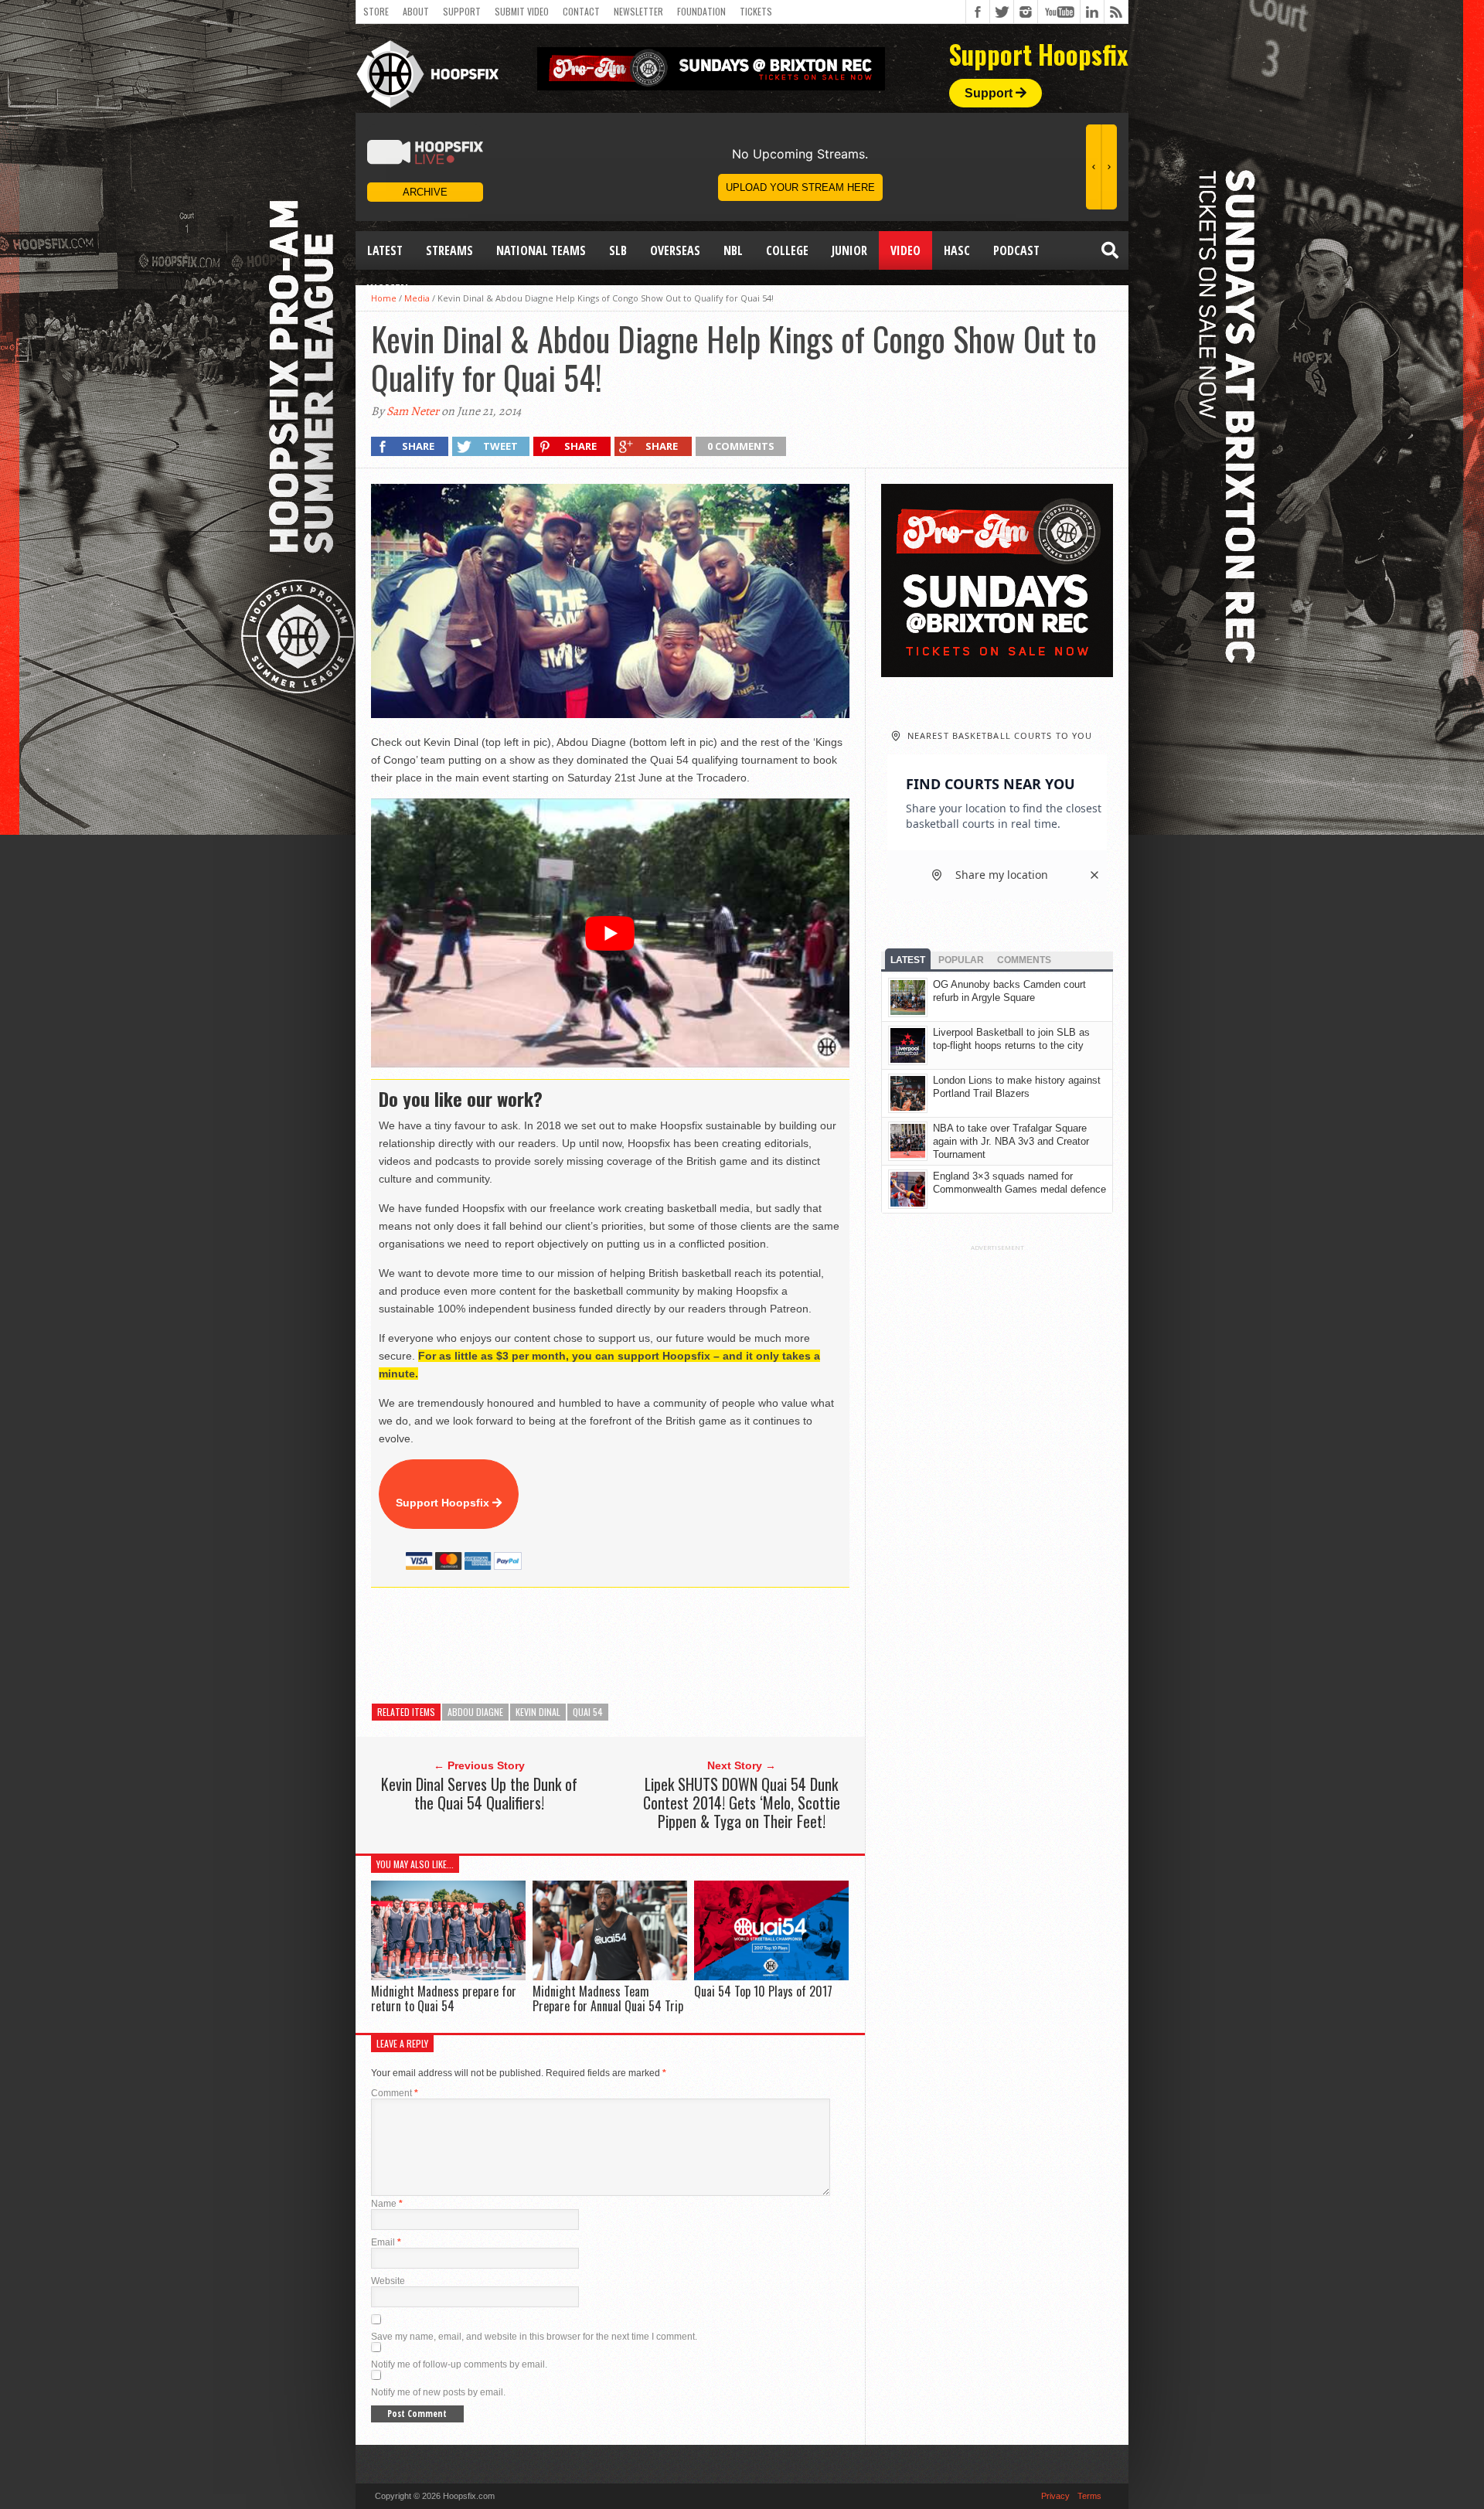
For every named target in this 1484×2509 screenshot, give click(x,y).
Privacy (1055, 2496)
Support (462, 11)
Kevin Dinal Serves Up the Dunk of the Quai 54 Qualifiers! (479, 1793)
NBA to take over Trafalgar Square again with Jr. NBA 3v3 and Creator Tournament (1011, 1141)
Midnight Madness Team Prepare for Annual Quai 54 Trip (608, 1998)
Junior (849, 250)
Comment (395, 2093)
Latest (385, 250)
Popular (961, 960)
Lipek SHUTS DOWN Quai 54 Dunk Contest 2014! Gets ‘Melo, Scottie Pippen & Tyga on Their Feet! (742, 1803)
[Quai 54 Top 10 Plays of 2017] (771, 1976)
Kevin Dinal (538, 1712)
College (787, 250)
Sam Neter (413, 411)
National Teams (541, 250)
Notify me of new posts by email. (438, 2392)
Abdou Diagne (475, 1712)
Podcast (1016, 250)
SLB (618, 250)
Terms (1089, 2496)
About (416, 11)
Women (388, 289)
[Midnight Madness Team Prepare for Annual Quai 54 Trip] (610, 1976)
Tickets (756, 11)
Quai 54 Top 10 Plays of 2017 (763, 1991)
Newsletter (638, 11)
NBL (733, 250)
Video (905, 250)
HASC (957, 250)
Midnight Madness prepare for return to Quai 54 (444, 1998)
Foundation (701, 11)
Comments (1024, 960)
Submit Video (522, 11)
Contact (581, 11)
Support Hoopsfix (444, 1503)
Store (376, 11)
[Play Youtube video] (610, 933)
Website (388, 2281)
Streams (449, 250)
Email (386, 2242)
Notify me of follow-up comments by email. (459, 2364)
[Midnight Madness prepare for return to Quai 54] (448, 1976)
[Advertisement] (652, 1646)
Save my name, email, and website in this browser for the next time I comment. (534, 2337)
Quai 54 (588, 1712)
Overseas (675, 250)
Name (387, 2204)
